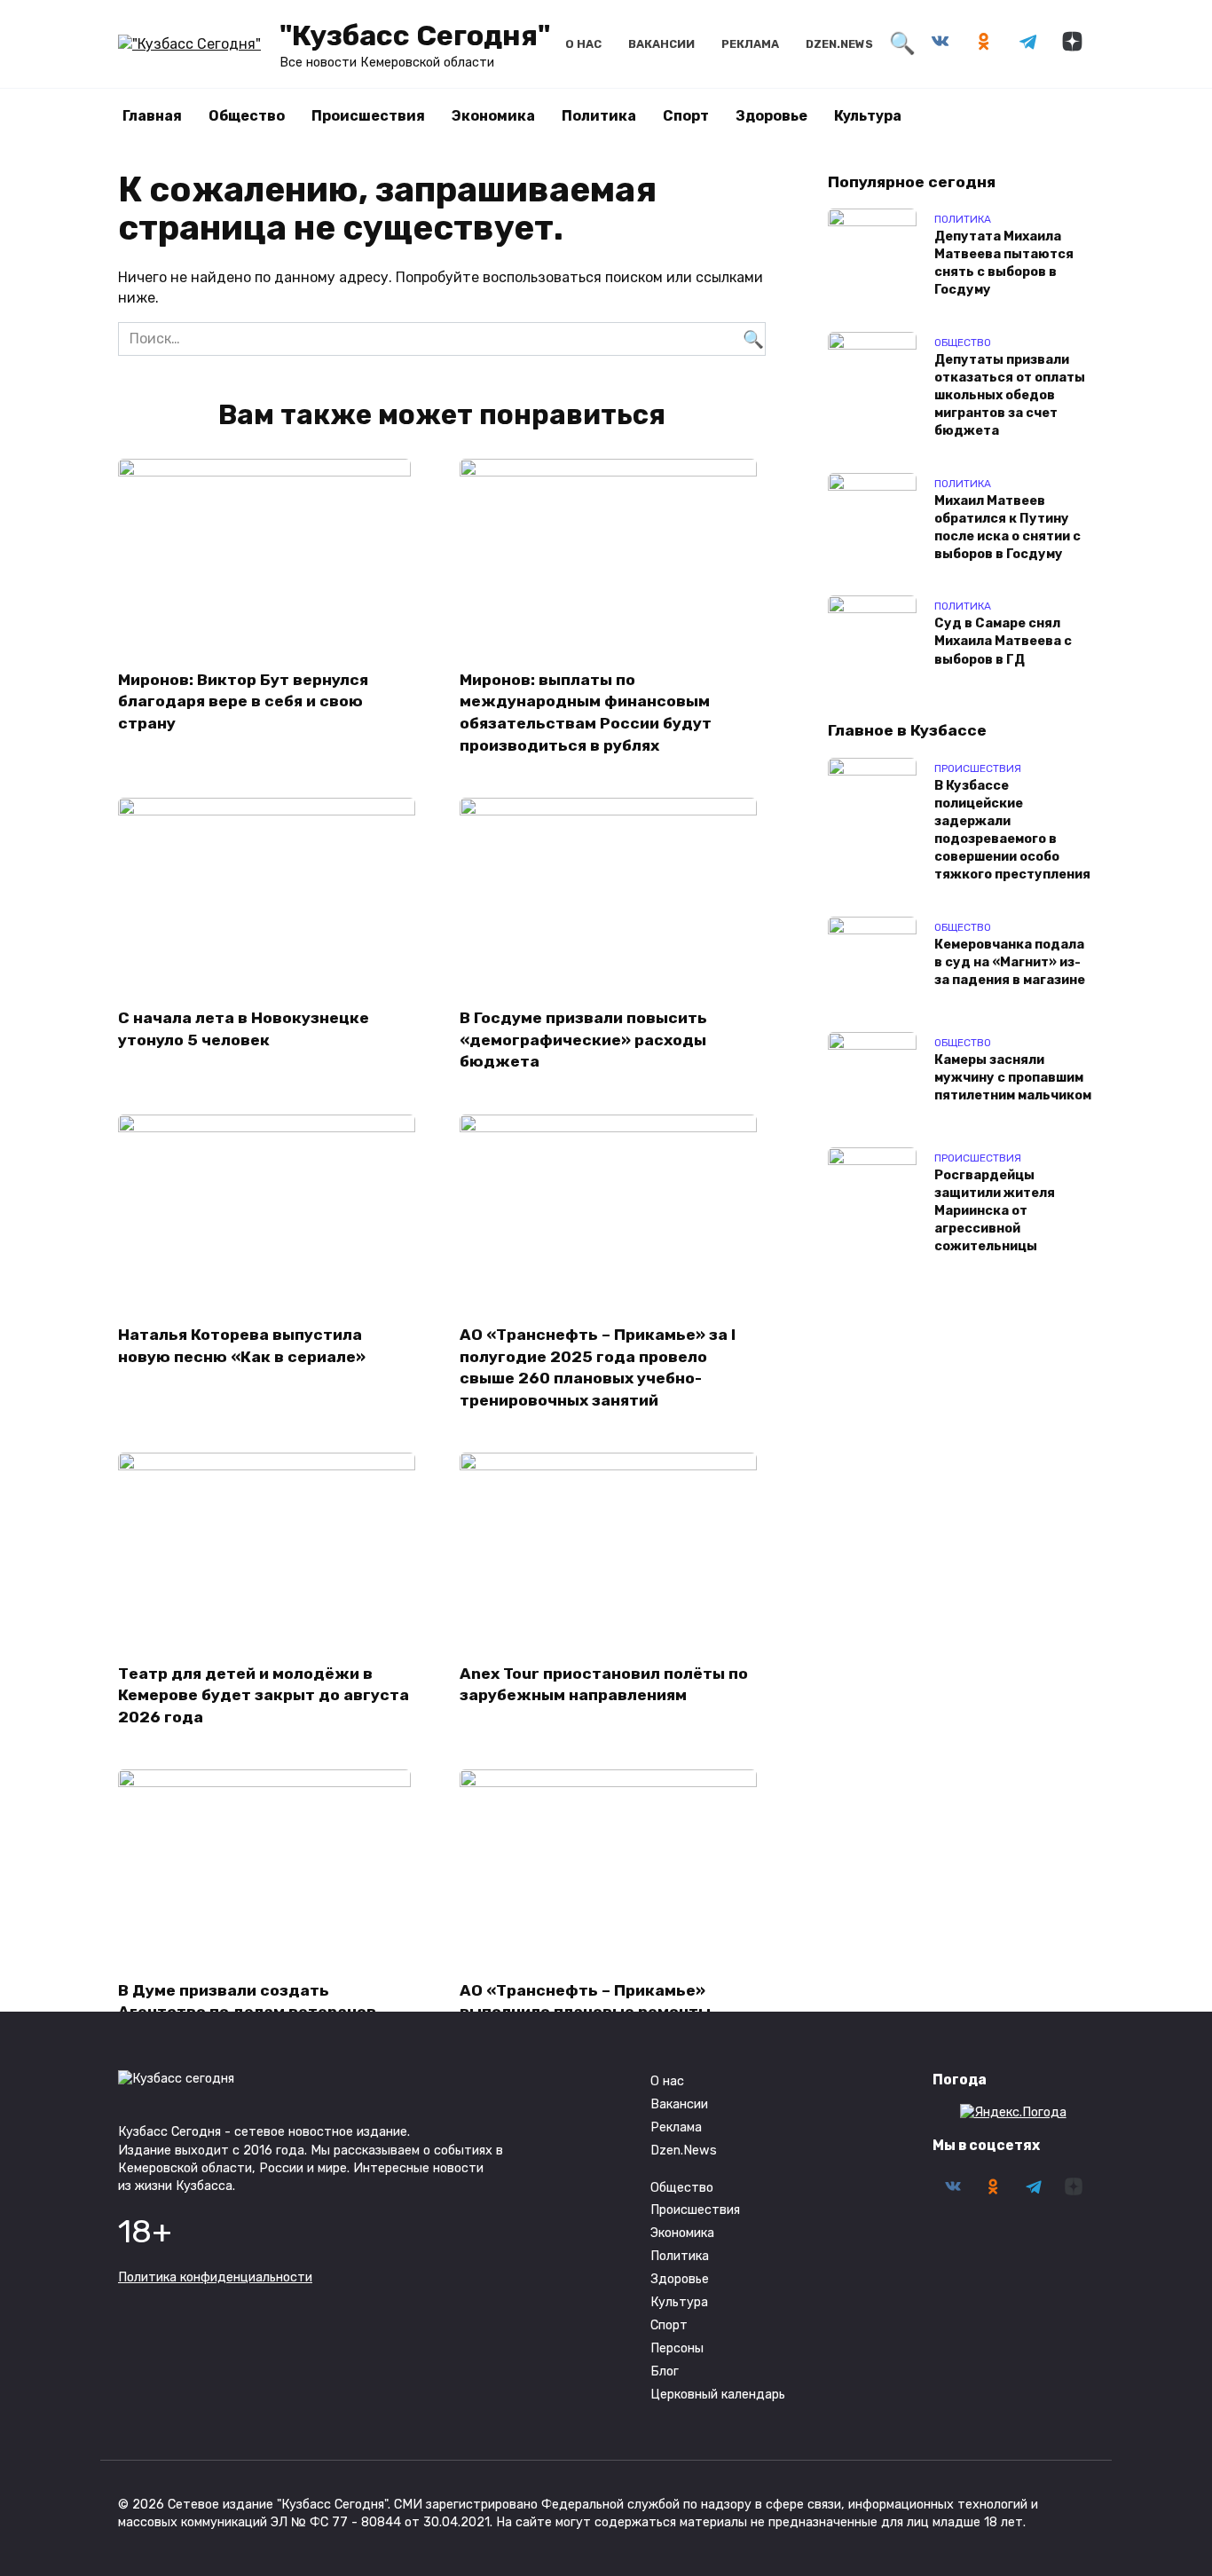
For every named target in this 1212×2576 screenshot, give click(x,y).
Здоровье (771, 116)
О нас (583, 44)
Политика (599, 116)
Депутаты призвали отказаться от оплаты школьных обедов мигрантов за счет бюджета (1010, 396)
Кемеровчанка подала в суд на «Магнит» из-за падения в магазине (1010, 962)
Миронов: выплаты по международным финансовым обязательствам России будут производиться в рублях (586, 712)
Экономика (493, 116)
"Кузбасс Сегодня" (415, 35)
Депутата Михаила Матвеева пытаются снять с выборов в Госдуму (1004, 263)
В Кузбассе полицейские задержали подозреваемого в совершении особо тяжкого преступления (1012, 831)
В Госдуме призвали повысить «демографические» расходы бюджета (583, 1040)
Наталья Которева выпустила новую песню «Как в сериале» (242, 1346)
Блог (665, 2371)
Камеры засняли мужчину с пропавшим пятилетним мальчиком (1013, 1078)
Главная (152, 116)
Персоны (677, 2348)
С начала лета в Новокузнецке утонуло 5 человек (244, 1029)
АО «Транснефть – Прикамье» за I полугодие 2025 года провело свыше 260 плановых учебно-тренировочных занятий (598, 1367)
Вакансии (661, 44)
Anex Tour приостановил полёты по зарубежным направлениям (604, 1684)
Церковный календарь (718, 2395)
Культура (868, 116)
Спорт (686, 116)
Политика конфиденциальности (215, 2277)
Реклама (750, 44)
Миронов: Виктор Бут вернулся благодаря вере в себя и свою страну (243, 701)
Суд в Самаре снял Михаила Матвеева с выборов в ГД (1003, 642)
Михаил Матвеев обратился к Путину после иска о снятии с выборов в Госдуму (1007, 528)
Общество (247, 116)
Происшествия (368, 116)
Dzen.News (839, 44)
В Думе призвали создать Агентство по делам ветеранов (247, 2001)
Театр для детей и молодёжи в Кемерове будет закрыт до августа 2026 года (264, 1694)
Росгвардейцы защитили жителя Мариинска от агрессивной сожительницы (995, 1211)
